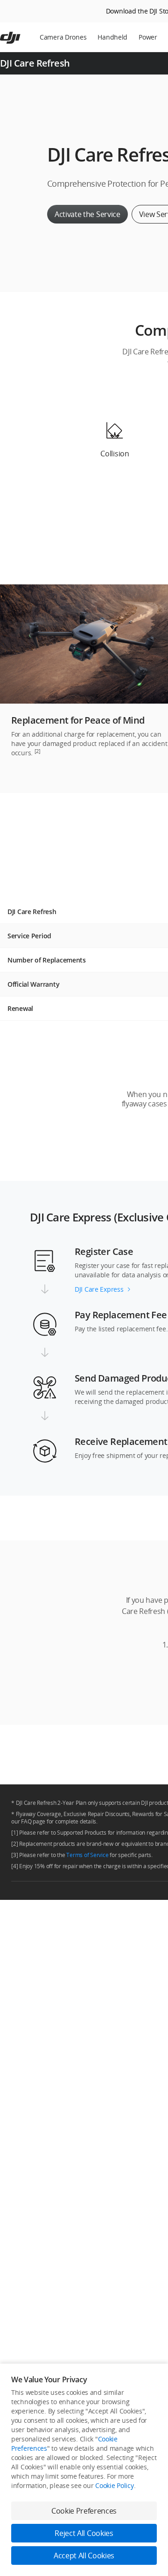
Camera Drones (63, 37)
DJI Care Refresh (35, 63)
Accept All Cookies (84, 2556)
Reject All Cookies (84, 2533)
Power (148, 37)
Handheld (112, 37)
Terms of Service (87, 1855)
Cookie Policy (114, 2485)
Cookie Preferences (84, 2511)
